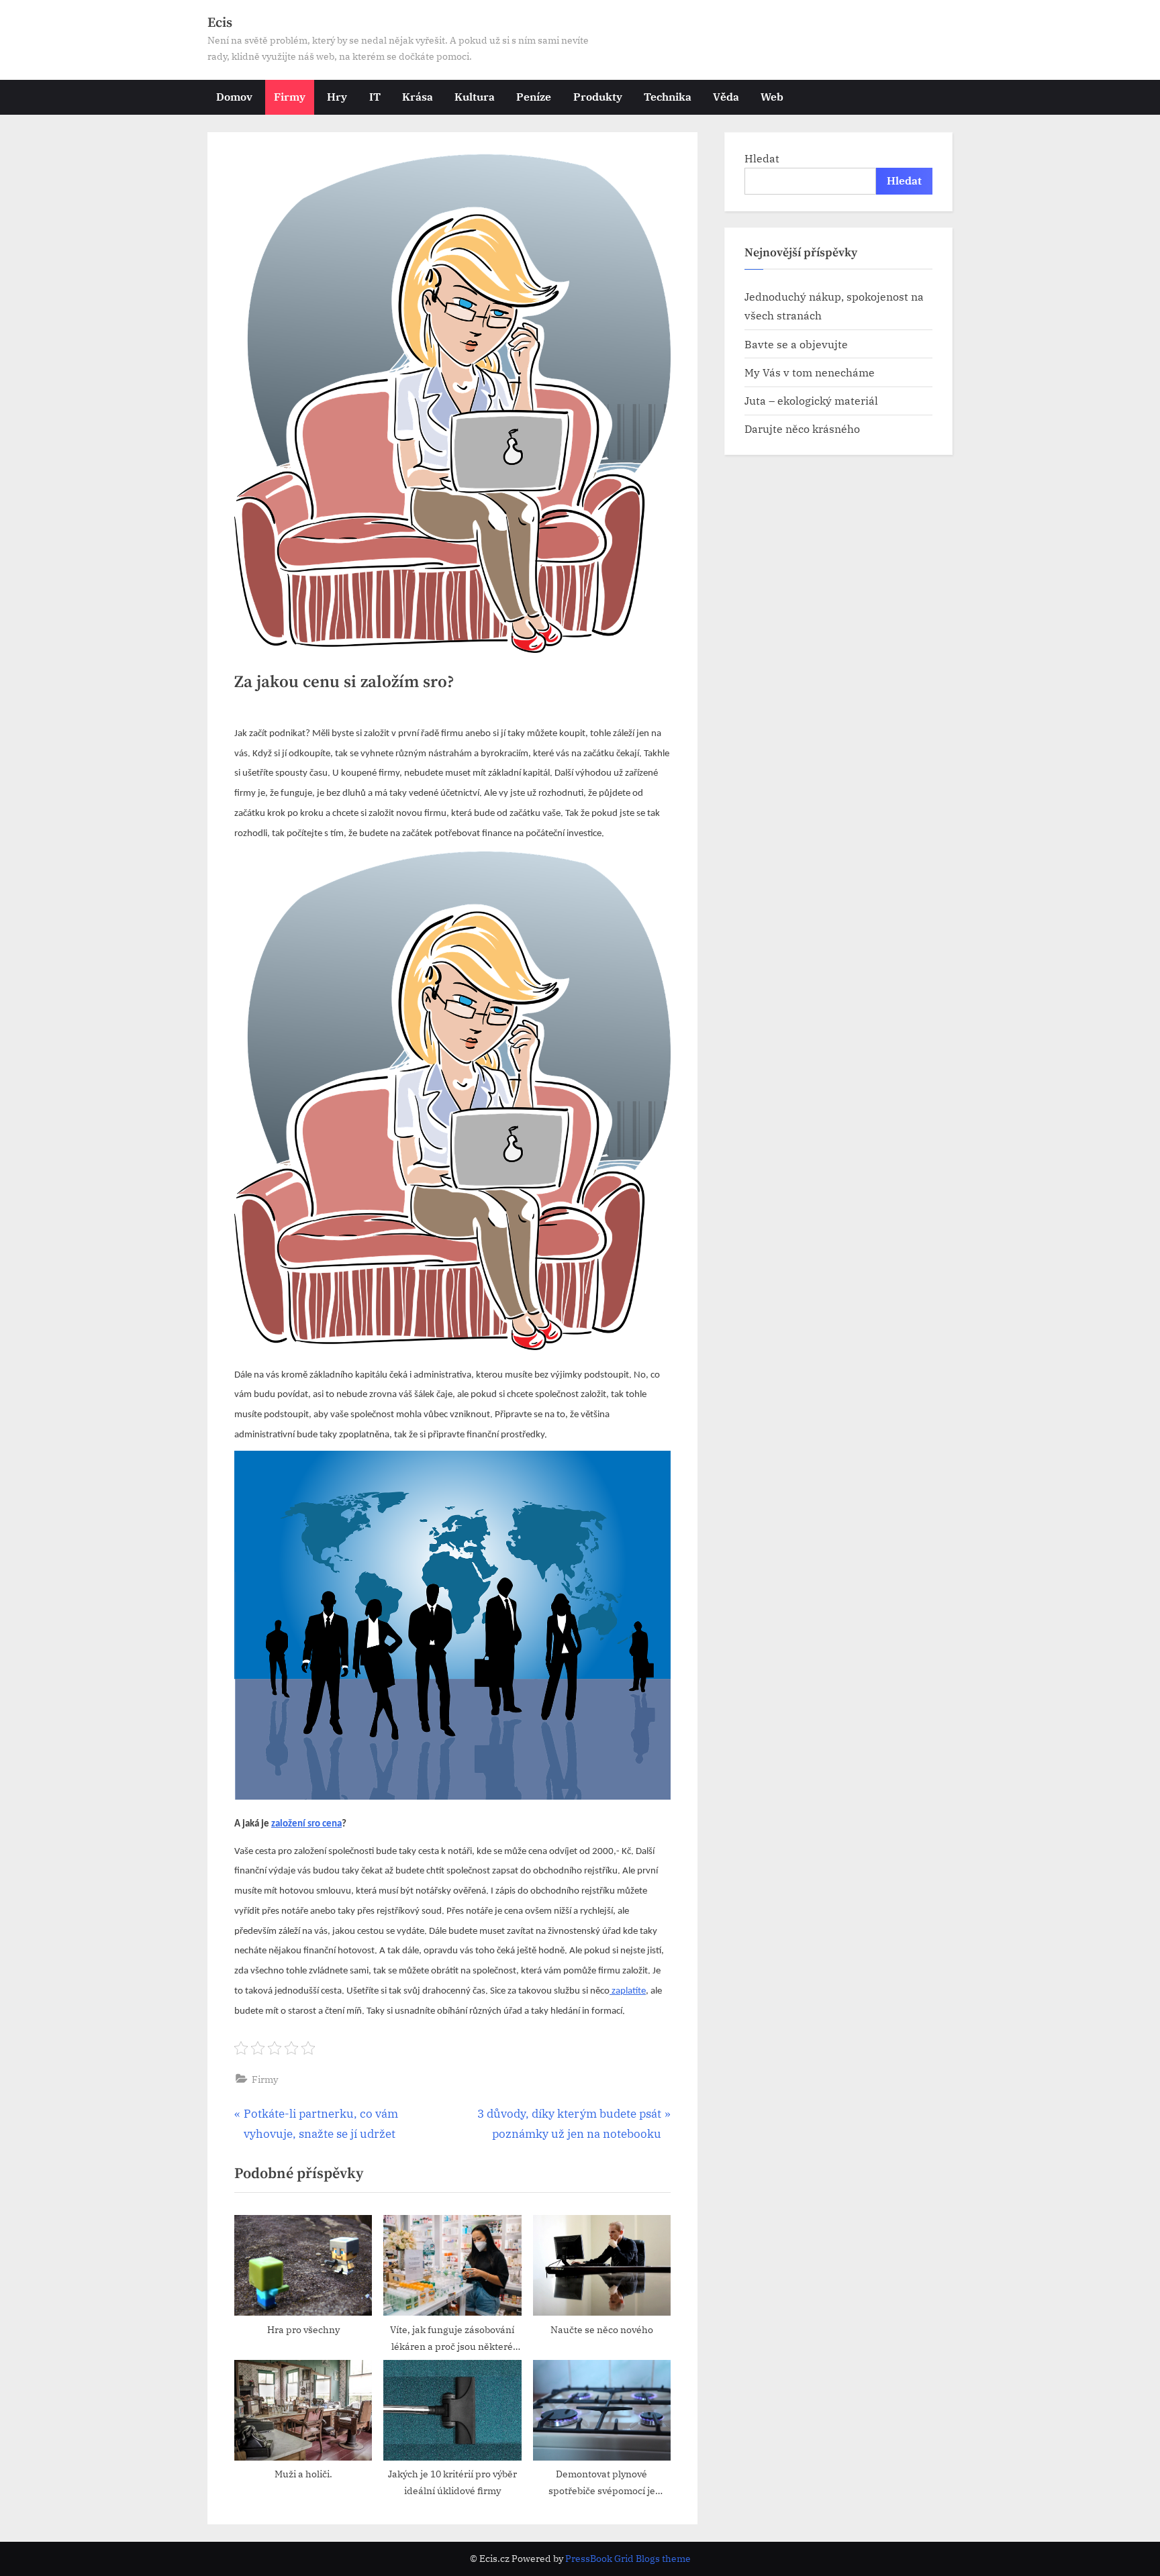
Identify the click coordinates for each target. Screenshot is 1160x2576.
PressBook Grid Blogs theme (628, 2559)
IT (375, 96)
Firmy (290, 96)
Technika (668, 96)
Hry (337, 96)
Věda (726, 96)
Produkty (598, 96)
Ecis (220, 23)
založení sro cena (306, 1824)
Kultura (475, 96)
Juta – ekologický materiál (811, 400)
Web (772, 96)
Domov (234, 96)
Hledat (762, 158)
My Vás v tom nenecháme (810, 372)
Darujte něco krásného (802, 428)
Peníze (534, 96)
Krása (418, 96)
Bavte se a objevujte (796, 344)
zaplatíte (628, 1991)
